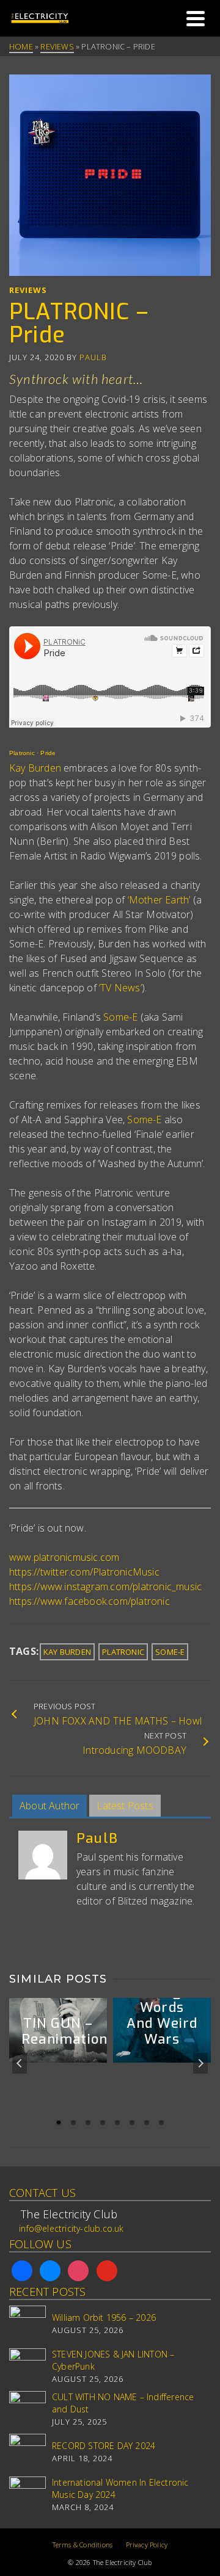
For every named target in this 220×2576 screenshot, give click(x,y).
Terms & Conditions (83, 2545)
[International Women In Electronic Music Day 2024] (28, 2495)
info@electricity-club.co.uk (71, 2228)
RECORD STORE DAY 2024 (104, 2446)
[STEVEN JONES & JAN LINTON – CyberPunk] (28, 2367)
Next (200, 2063)
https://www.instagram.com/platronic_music (105, 1586)
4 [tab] (103, 2122)
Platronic (22, 753)
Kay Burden (35, 768)
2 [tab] (73, 2122)
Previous (20, 2063)
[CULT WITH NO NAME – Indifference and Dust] (28, 2409)
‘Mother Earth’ (159, 900)
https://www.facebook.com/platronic (90, 1601)
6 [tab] (132, 2122)
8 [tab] (161, 2122)
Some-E (120, 1017)
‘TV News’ (120, 988)
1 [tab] (59, 2122)
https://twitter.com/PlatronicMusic (84, 1572)
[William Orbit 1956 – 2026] (28, 2324)
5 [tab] (117, 2122)
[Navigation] (196, 18)
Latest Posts (125, 1806)
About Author (50, 1806)
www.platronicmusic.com (64, 1557)
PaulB (93, 357)
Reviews (28, 290)
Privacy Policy (147, 2545)
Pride (48, 753)
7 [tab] (147, 2122)
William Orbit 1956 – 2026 (104, 2317)
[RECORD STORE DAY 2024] (28, 2452)
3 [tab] (88, 2122)
